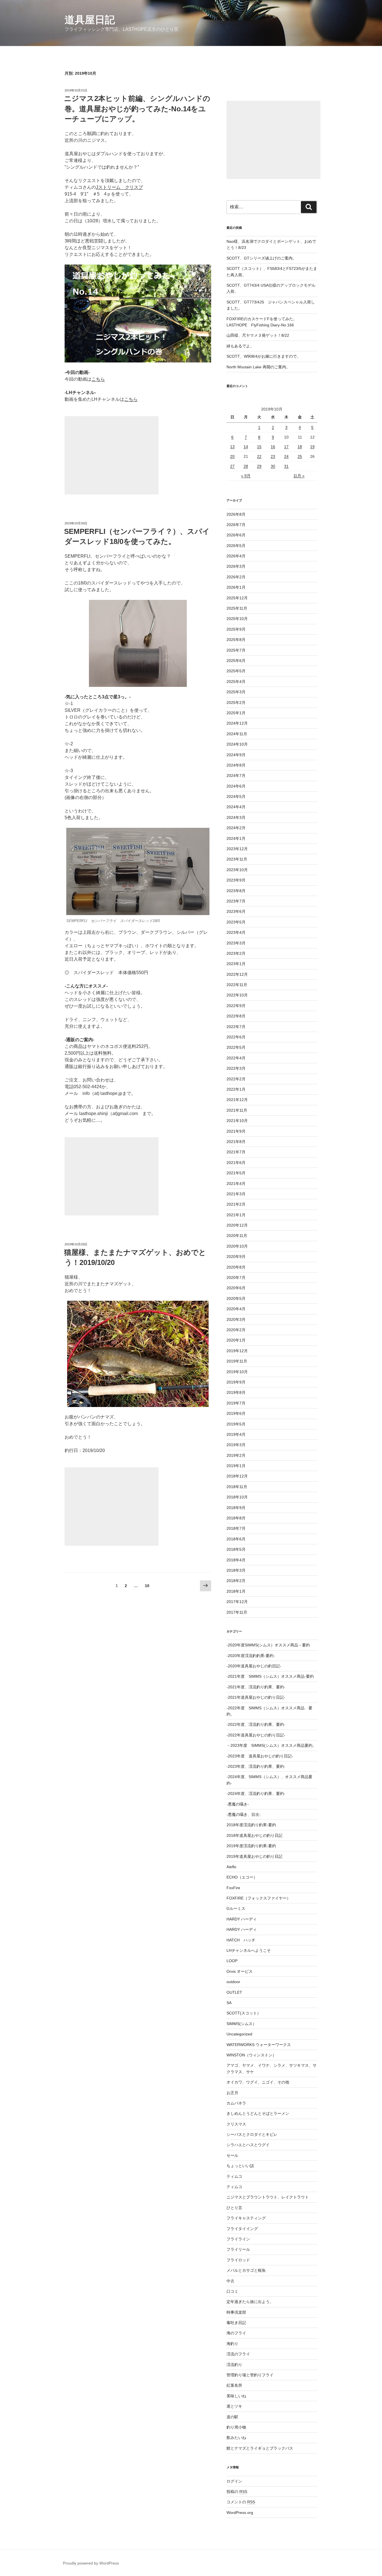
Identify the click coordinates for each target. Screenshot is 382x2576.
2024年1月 (236, 838)
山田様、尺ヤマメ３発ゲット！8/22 (258, 335)
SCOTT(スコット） (244, 2013)
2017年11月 (237, 1612)
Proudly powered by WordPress (91, 2563)
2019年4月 (236, 1434)
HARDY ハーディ (242, 1919)
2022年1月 (236, 1089)
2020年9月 (236, 1257)
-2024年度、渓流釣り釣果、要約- (256, 1793)
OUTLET (234, 1992)
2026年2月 (236, 577)
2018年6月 (236, 1539)
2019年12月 (237, 1351)
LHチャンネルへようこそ (249, 1950)
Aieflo (231, 1867)
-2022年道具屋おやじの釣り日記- (256, 1735)
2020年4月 (236, 1309)
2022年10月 (237, 995)
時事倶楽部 (236, 2312)
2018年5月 (236, 1549)
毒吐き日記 (236, 2323)
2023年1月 (236, 964)
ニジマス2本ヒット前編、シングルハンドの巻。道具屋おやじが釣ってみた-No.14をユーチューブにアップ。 (137, 109)
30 (273, 466)
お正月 (232, 2093)
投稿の (237, 2492)
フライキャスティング (246, 2218)
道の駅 (232, 2417)
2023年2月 (236, 953)
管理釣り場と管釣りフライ (250, 2375)
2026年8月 (236, 514)
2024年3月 (236, 817)
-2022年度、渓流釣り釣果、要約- (256, 1724)
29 (259, 466)
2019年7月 (236, 1403)
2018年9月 (236, 1508)
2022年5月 (236, 1047)
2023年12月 (237, 849)
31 (286, 466)
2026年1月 (236, 587)
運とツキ (234, 2406)
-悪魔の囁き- (238, 1804)
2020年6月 (236, 1288)
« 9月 (246, 476)
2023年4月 (236, 932)
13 (232, 447)
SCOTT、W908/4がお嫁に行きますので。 (264, 356)
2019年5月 (236, 1424)
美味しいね (236, 2396)
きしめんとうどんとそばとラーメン (258, 2113)
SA (229, 2003)
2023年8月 (236, 891)
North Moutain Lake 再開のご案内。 (258, 367)
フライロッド (238, 2260)
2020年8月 (236, 1267)
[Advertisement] (112, 455)
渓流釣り (234, 2365)
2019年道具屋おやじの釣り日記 (254, 1856)
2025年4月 (236, 682)
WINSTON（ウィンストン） (251, 2055)
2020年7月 (236, 1278)
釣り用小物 (236, 2427)
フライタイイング (242, 2229)
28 (246, 466)
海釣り (232, 2344)
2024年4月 (236, 807)
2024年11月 (237, 734)
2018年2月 (236, 1581)
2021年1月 (236, 1215)
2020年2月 (236, 1330)
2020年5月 (236, 1298)
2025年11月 (237, 608)
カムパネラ (236, 2103)
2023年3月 (236, 943)
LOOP (232, 1961)
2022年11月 (237, 985)
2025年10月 (237, 619)
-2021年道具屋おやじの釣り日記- (256, 1697)
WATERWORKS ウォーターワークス (259, 2045)
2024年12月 (237, 723)
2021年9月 (236, 1131)
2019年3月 (236, 1445)
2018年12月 (237, 1476)
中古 (230, 2281)
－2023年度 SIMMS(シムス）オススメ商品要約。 (271, 1745)
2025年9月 (236, 629)
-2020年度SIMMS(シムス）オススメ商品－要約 (268, 1645)
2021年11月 (237, 1110)
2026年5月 (236, 546)
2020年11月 (237, 1236)
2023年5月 (236, 922)
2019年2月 (236, 1455)
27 (232, 466)
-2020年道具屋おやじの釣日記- (254, 1666)
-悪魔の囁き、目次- (244, 1814)
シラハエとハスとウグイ (248, 2145)
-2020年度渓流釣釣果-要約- (251, 1656)
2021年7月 (236, 1152)
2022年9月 (236, 1006)
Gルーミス (236, 1908)
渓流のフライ (238, 2354)
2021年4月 (236, 1184)
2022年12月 (237, 974)
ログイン (234, 2481)
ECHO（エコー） (242, 1877)
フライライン (238, 2239)
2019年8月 (236, 1392)
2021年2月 (236, 1204)
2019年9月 (236, 1382)
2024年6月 (236, 786)
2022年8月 (236, 1016)
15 (259, 447)
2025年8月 (236, 640)
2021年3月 (236, 1194)
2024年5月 (236, 796)
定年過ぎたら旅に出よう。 (250, 2302)
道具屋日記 (90, 20)
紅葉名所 (234, 2385)
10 (147, 1587)
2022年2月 (236, 1079)
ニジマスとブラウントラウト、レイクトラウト (268, 2197)
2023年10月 (237, 870)
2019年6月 (236, 1413)
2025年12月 (237, 598)
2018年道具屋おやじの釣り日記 (254, 1835)
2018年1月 (236, 1591)
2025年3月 (236, 692)
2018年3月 (236, 1570)
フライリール (238, 2249)
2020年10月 (237, 1246)
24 (286, 456)
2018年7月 (236, 1528)
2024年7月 (236, 776)
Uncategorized (239, 2034)
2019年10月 (237, 1372)
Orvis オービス (240, 1971)
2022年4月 (236, 1058)
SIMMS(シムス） (241, 2024)
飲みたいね (236, 2438)
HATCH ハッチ (241, 1940)
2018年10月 (237, 1497)
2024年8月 (236, 765)
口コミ (232, 2291)
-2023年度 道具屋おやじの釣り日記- (260, 1756)
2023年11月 (237, 859)
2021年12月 (237, 1100)
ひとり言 (234, 2208)
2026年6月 (236, 535)
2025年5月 (236, 671)
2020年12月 (237, 1225)
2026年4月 (236, 556)
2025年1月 (236, 713)
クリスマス (236, 2124)
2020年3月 (236, 1319)
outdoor (233, 1982)
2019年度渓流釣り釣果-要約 (251, 1846)
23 (273, 456)
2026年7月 (236, 525)
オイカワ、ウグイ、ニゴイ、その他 (258, 2082)
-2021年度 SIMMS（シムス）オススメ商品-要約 (270, 1676)
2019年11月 (237, 1361)
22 (259, 456)
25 (300, 456)
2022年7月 (236, 1027)
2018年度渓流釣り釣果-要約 (251, 1825)
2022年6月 (236, 1037)
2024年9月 (236, 755)
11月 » (299, 476)
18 (300, 447)
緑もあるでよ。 (240, 346)
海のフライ (236, 2333)
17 (286, 447)
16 (273, 447)
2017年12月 (237, 1602)
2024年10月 (237, 744)
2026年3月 (236, 566)
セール (232, 2155)
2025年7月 (236, 650)
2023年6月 (236, 911)
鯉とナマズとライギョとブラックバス (260, 2448)
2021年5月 (236, 1173)
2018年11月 (237, 1487)
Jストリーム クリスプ (119, 187)
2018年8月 (236, 1518)
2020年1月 (236, 1340)
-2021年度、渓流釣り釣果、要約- (256, 1687)
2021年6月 (236, 1163)
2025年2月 (236, 703)
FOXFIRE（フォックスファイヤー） (259, 1898)
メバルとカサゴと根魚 (246, 2270)
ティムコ (234, 2176)
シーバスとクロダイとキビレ (252, 2134)
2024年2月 (236, 828)
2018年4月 (236, 1560)
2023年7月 (236, 901)
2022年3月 (236, 1068)
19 (312, 447)
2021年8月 (236, 1142)
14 (246, 447)
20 (232, 456)
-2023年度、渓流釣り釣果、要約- (256, 1766)
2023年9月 (236, 880)
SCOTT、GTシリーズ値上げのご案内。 (261, 258)
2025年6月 (236, 661)
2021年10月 (237, 1121)
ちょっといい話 (240, 2166)
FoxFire (233, 1888)
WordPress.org (240, 2513)
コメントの (241, 2502)
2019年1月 (236, 1466)
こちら (98, 379)
